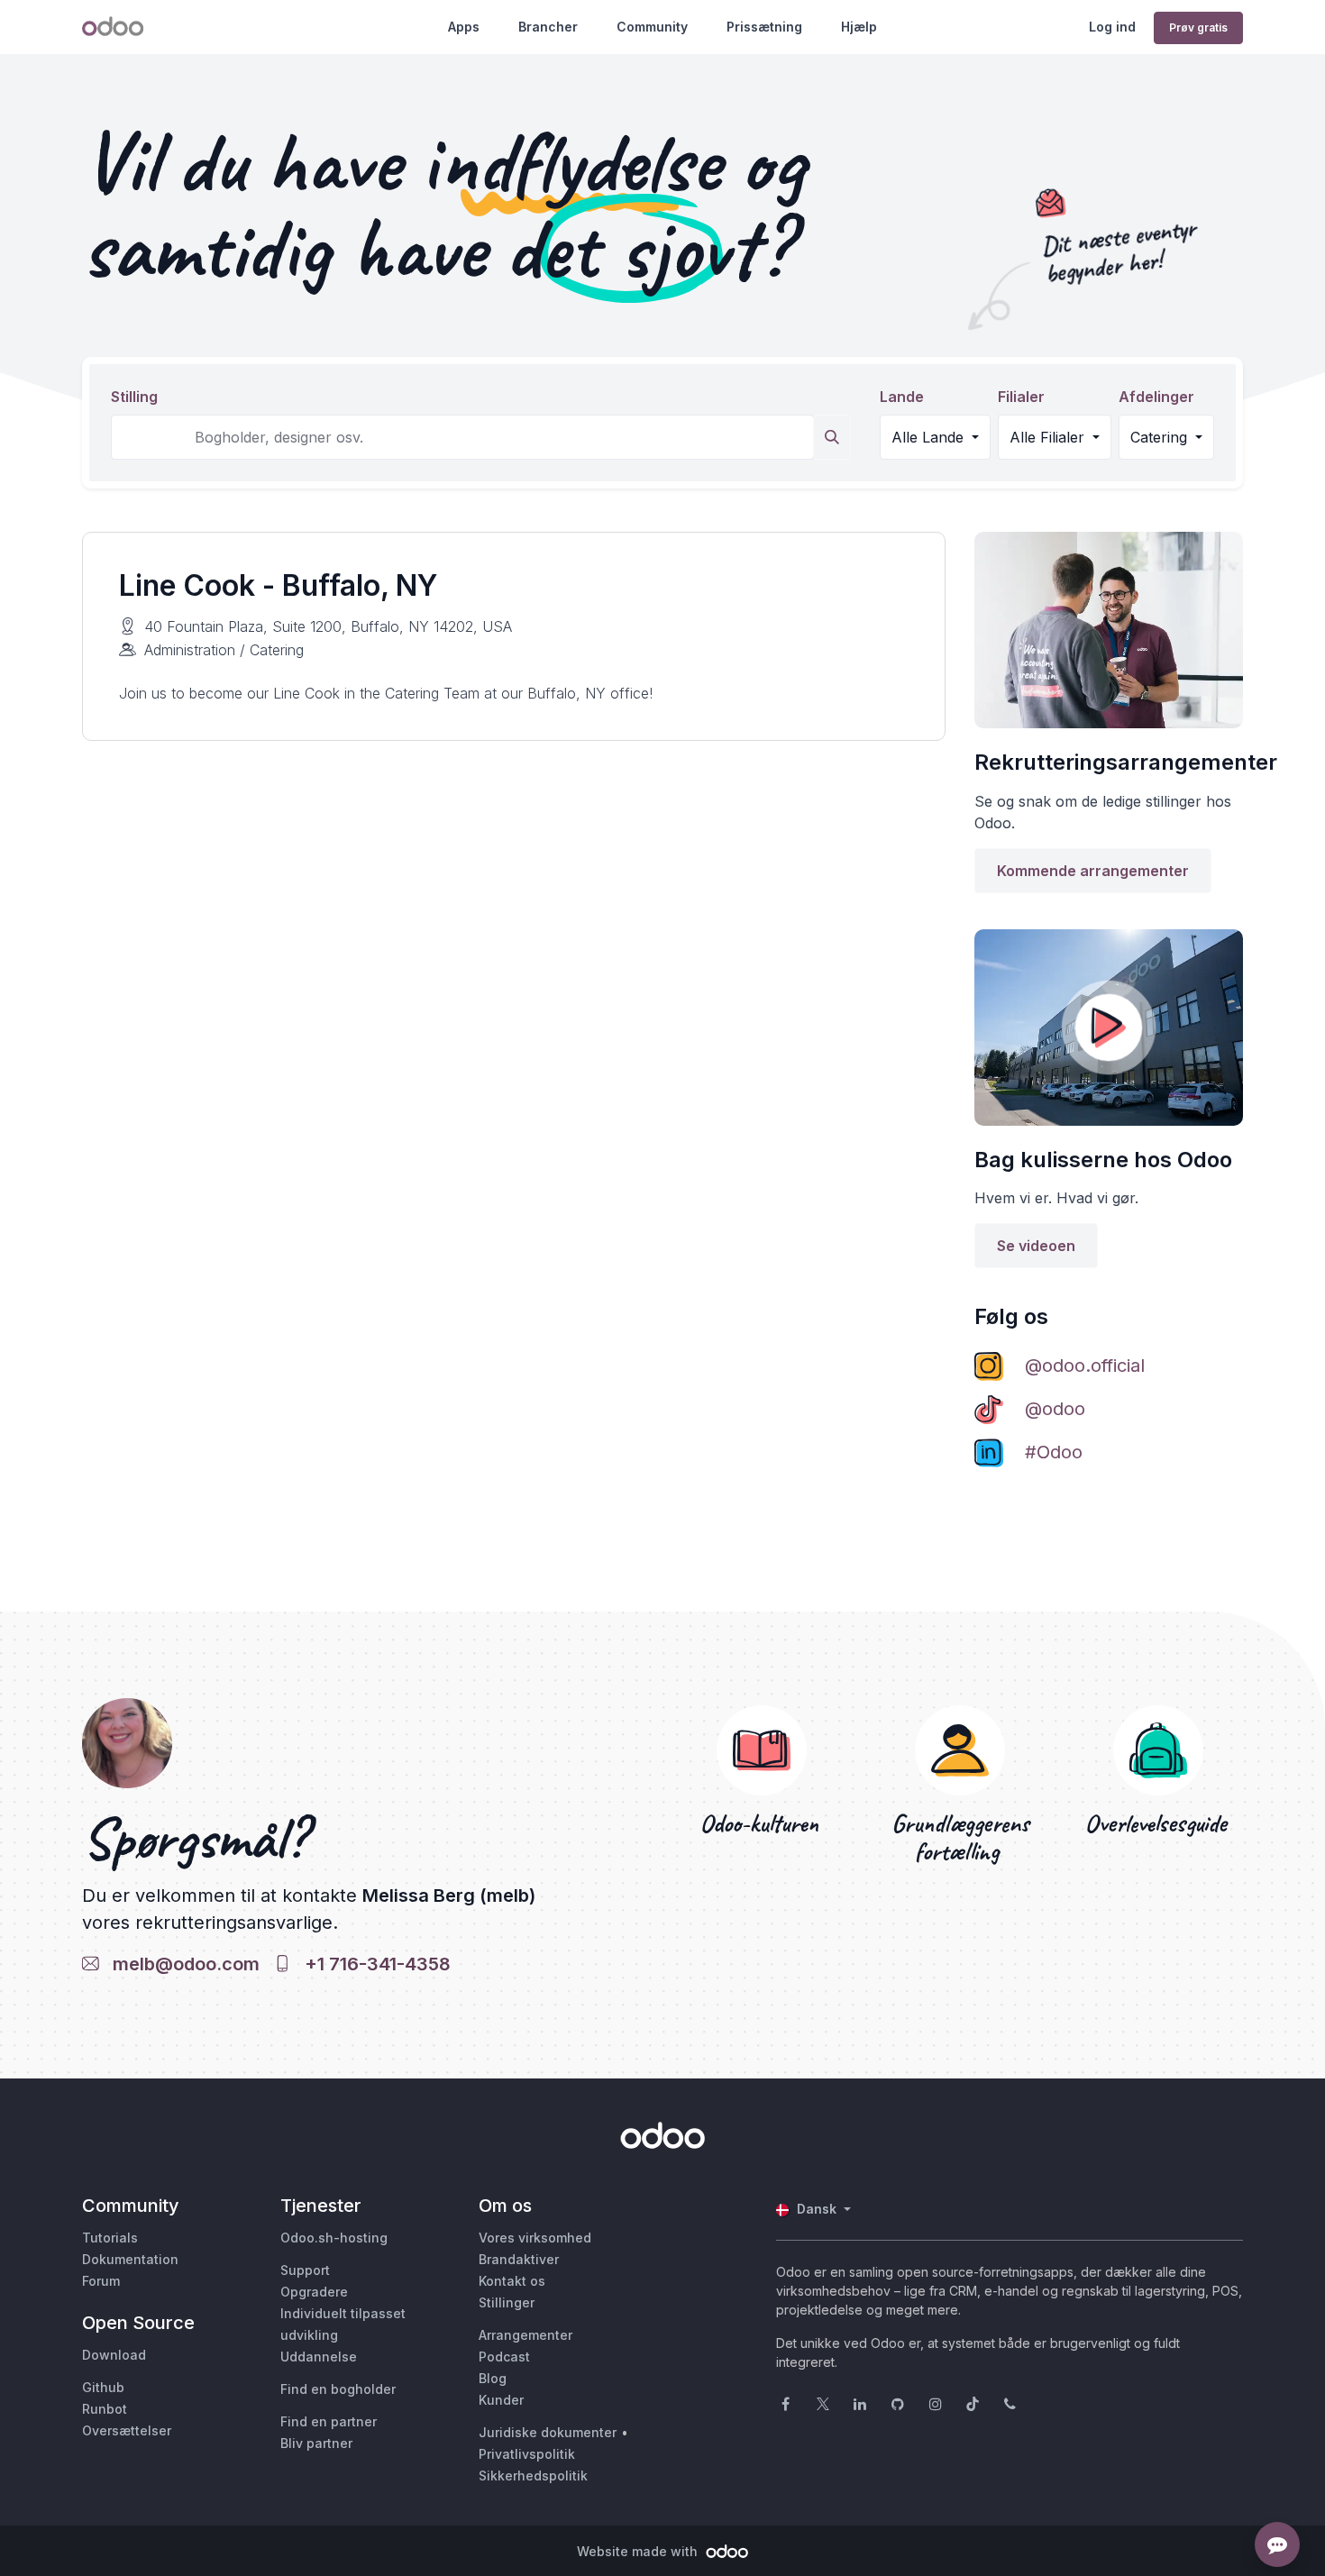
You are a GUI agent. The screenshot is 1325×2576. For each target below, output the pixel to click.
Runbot (105, 2409)
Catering (1161, 437)
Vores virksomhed (535, 2238)
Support (305, 2270)
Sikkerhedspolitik (533, 2476)
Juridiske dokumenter (548, 2432)
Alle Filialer (1049, 437)
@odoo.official (1085, 1366)
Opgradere (314, 2292)
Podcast (504, 2357)
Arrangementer (525, 2335)
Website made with (639, 2551)
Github (103, 2387)
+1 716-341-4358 (373, 1964)
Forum (101, 2281)
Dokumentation (130, 2259)
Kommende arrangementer (1093, 871)
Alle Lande (930, 437)
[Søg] (832, 437)
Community (652, 27)
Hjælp (859, 27)
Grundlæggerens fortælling (960, 1838)
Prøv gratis (1198, 27)
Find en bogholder (338, 2389)
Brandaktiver (519, 2259)
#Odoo (1054, 1452)
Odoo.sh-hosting (334, 2238)
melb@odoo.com (182, 1964)
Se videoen (1036, 1246)
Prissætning (764, 27)
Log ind (1112, 27)
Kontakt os (512, 2281)
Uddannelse (319, 2357)
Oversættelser (127, 2430)
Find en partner (329, 2421)
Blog (493, 2378)
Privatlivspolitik (527, 2454)
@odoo (1055, 1409)
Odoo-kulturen (762, 1824)
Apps (464, 27)
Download (114, 2355)
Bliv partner (316, 2443)
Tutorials (110, 2238)
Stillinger (507, 2302)
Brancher (548, 27)
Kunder (501, 2400)
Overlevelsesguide (1159, 1824)
